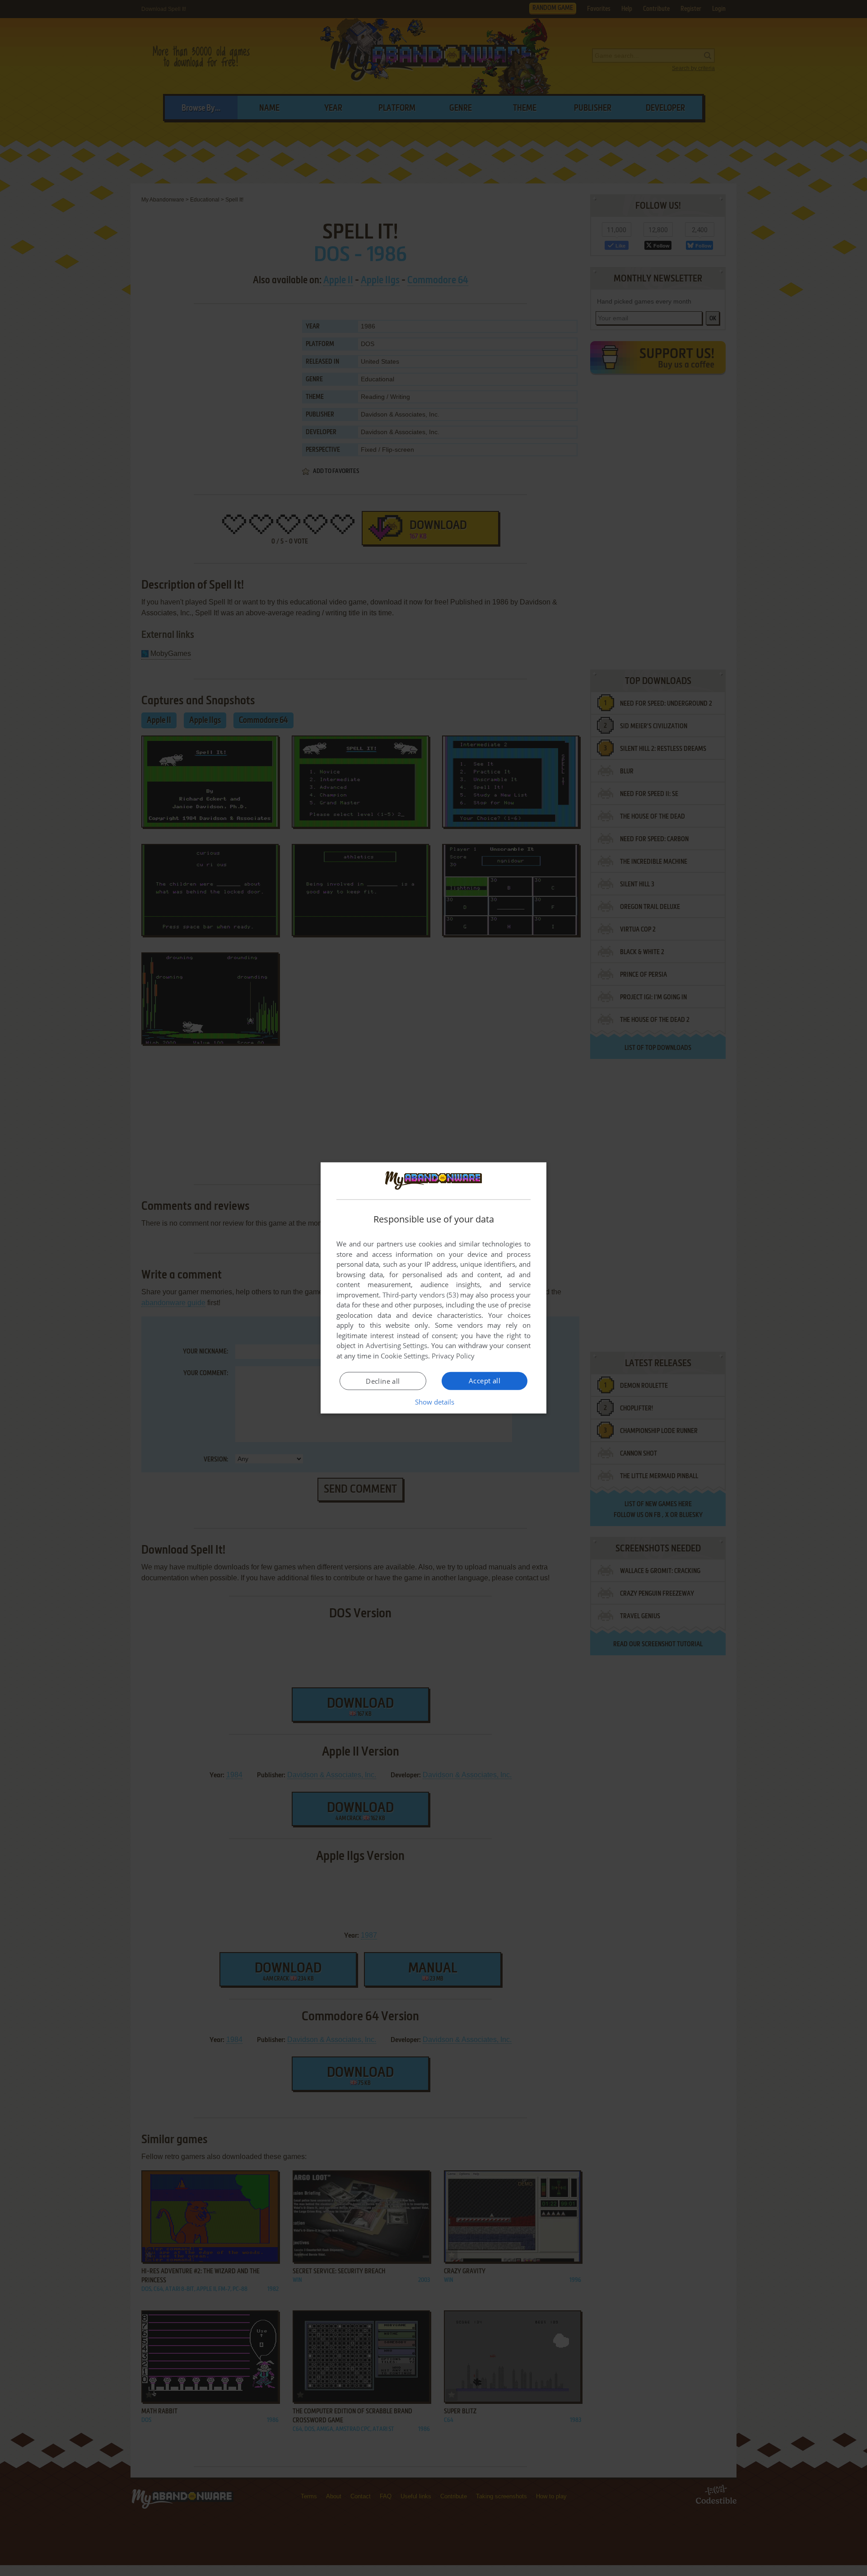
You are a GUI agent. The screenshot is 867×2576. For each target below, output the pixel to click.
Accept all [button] (485, 1381)
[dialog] (433, 1288)
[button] (434, 1402)
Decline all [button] (383, 1381)
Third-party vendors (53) (420, 1295)
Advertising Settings (397, 1345)
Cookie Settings (404, 1356)
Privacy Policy (453, 1356)
